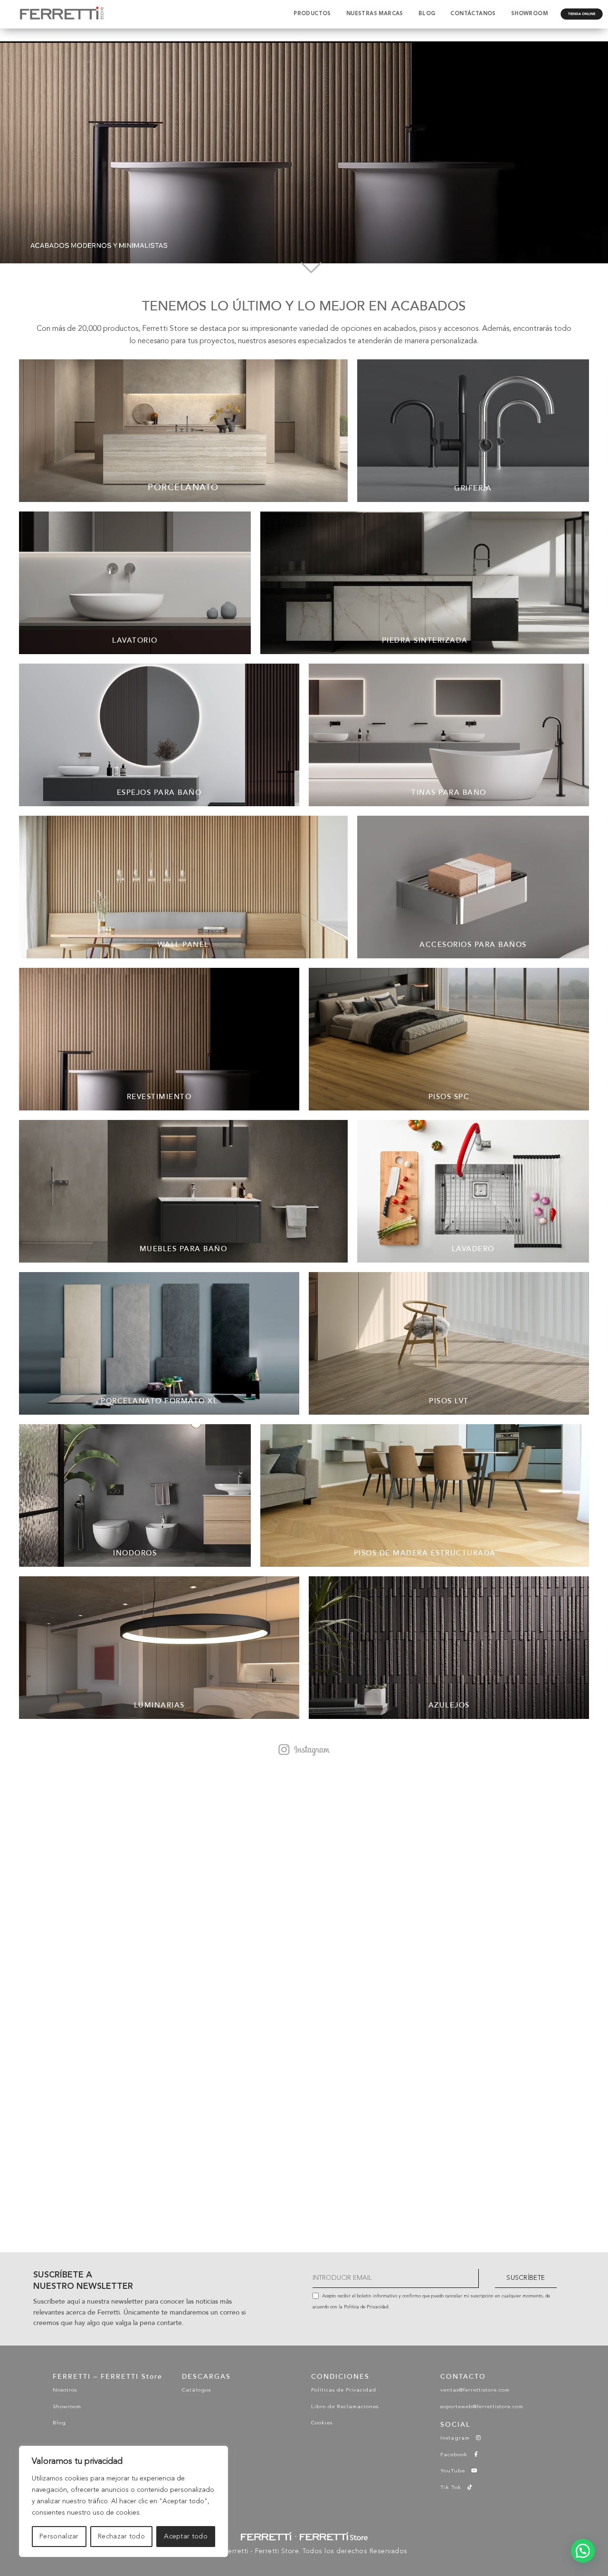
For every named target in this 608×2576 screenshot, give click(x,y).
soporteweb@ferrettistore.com (482, 2407)
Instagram (458, 2438)
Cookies (322, 2423)
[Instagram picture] (120, 1888)
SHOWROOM (529, 14)
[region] (123, 2501)
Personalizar (59, 2537)
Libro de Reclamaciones (345, 2407)
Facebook (457, 2455)
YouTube (456, 2471)
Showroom (67, 2407)
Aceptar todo (186, 2537)
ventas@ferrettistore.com (475, 2390)
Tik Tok (454, 2488)
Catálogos (196, 2390)
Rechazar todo (121, 2537)
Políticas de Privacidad (344, 2390)
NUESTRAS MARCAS (375, 14)
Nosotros (65, 2390)
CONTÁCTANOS (473, 14)
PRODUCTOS (312, 14)
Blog (59, 2423)
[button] (583, 2551)
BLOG (427, 14)
